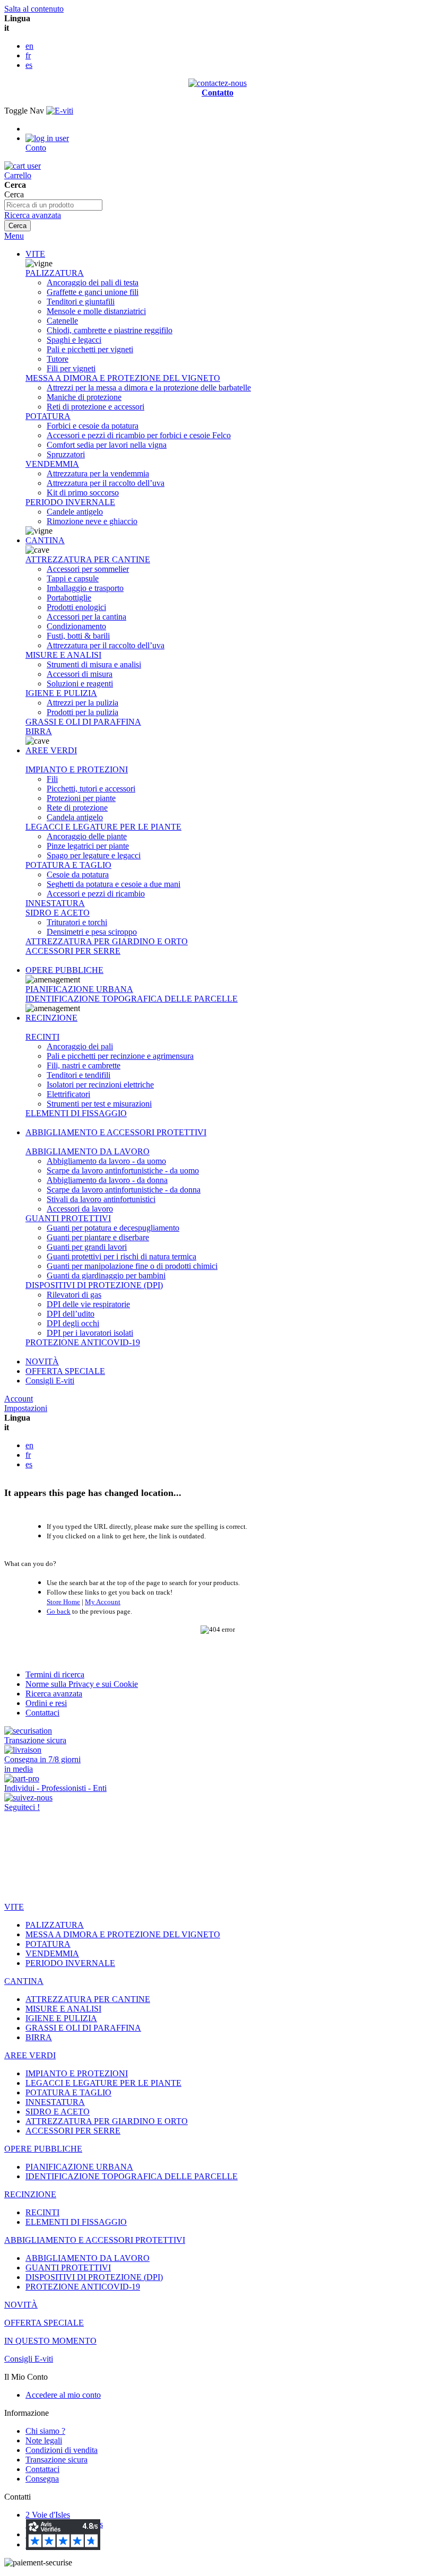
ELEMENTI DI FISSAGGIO (76, 1113)
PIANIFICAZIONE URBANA (79, 989)
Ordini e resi (46, 1703)
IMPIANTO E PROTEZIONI (77, 769)
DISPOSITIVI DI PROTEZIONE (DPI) (94, 1285)
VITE (35, 254)
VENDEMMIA (52, 464)
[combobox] (53, 205)
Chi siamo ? (45, 2431)
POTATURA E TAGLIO (68, 865)
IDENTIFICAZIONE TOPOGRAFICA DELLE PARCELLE (132, 999)
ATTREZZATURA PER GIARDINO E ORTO (107, 941)
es (29, 65)
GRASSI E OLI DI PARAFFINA (83, 722)
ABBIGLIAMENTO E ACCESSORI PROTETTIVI (116, 1132)
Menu (14, 236)
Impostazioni (26, 1408)
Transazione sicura (56, 2460)
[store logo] (60, 111)
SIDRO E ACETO (58, 913)
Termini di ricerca (55, 1674)
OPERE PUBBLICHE (64, 970)
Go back (59, 1611)
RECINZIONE (51, 1018)
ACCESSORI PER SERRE (73, 951)
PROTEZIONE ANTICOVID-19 (83, 1342)
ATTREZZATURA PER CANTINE (88, 559)
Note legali (44, 2440)
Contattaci (42, 1713)
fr (28, 55)
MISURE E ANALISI (63, 655)
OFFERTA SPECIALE (65, 1371)
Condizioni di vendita (62, 2450)
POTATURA (48, 416)
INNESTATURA (55, 903)
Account (19, 1399)
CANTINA (45, 540)
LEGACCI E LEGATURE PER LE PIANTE (103, 827)
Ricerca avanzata (33, 215)
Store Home (63, 1602)
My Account (103, 1602)
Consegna (42, 2479)
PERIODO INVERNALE (70, 502)
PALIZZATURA (55, 273)
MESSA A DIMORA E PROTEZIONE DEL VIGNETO (123, 378)
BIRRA (39, 731)
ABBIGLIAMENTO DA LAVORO (88, 1151)
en (29, 46)
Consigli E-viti (50, 1381)
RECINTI (42, 1037)
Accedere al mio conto (63, 2395)
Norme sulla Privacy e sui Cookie (82, 1684)
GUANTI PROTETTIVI (68, 1218)
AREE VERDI (51, 750)
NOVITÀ (42, 1361)
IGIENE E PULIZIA (61, 693)
